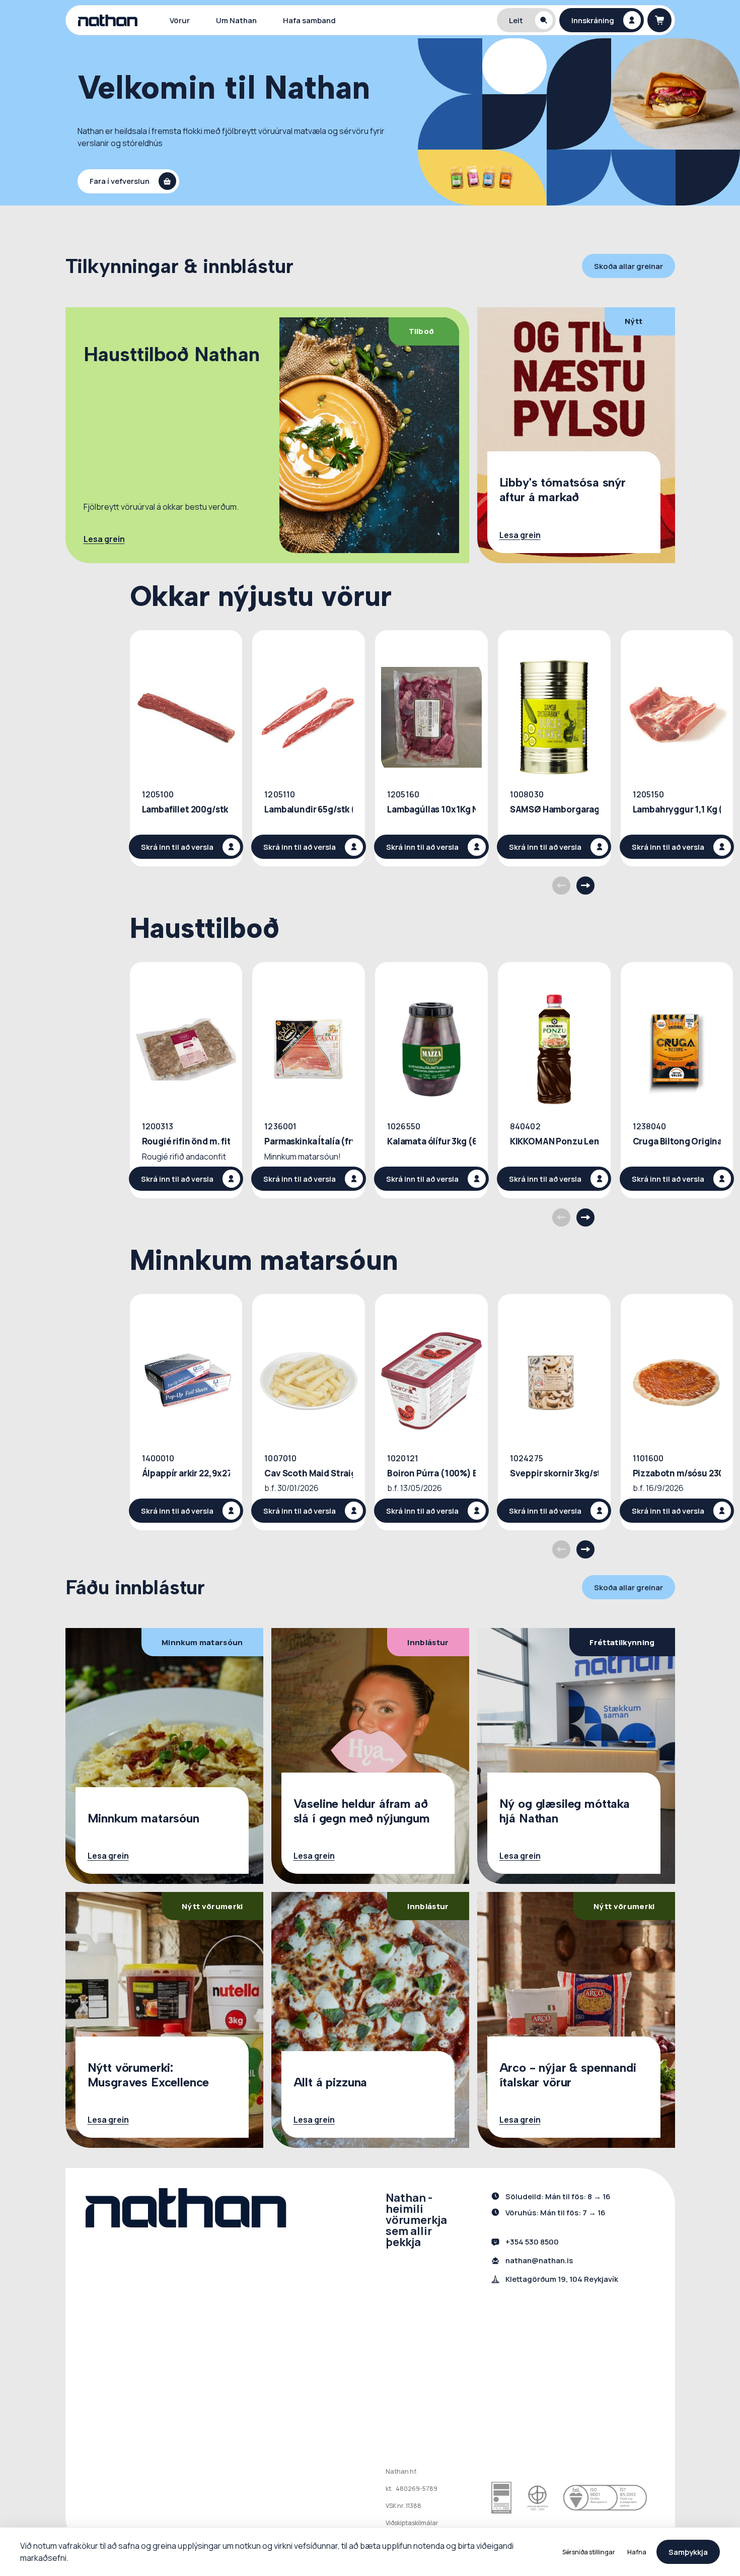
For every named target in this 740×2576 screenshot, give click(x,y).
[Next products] (585, 886)
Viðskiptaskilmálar (412, 2523)
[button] (527, 20)
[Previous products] (561, 886)
